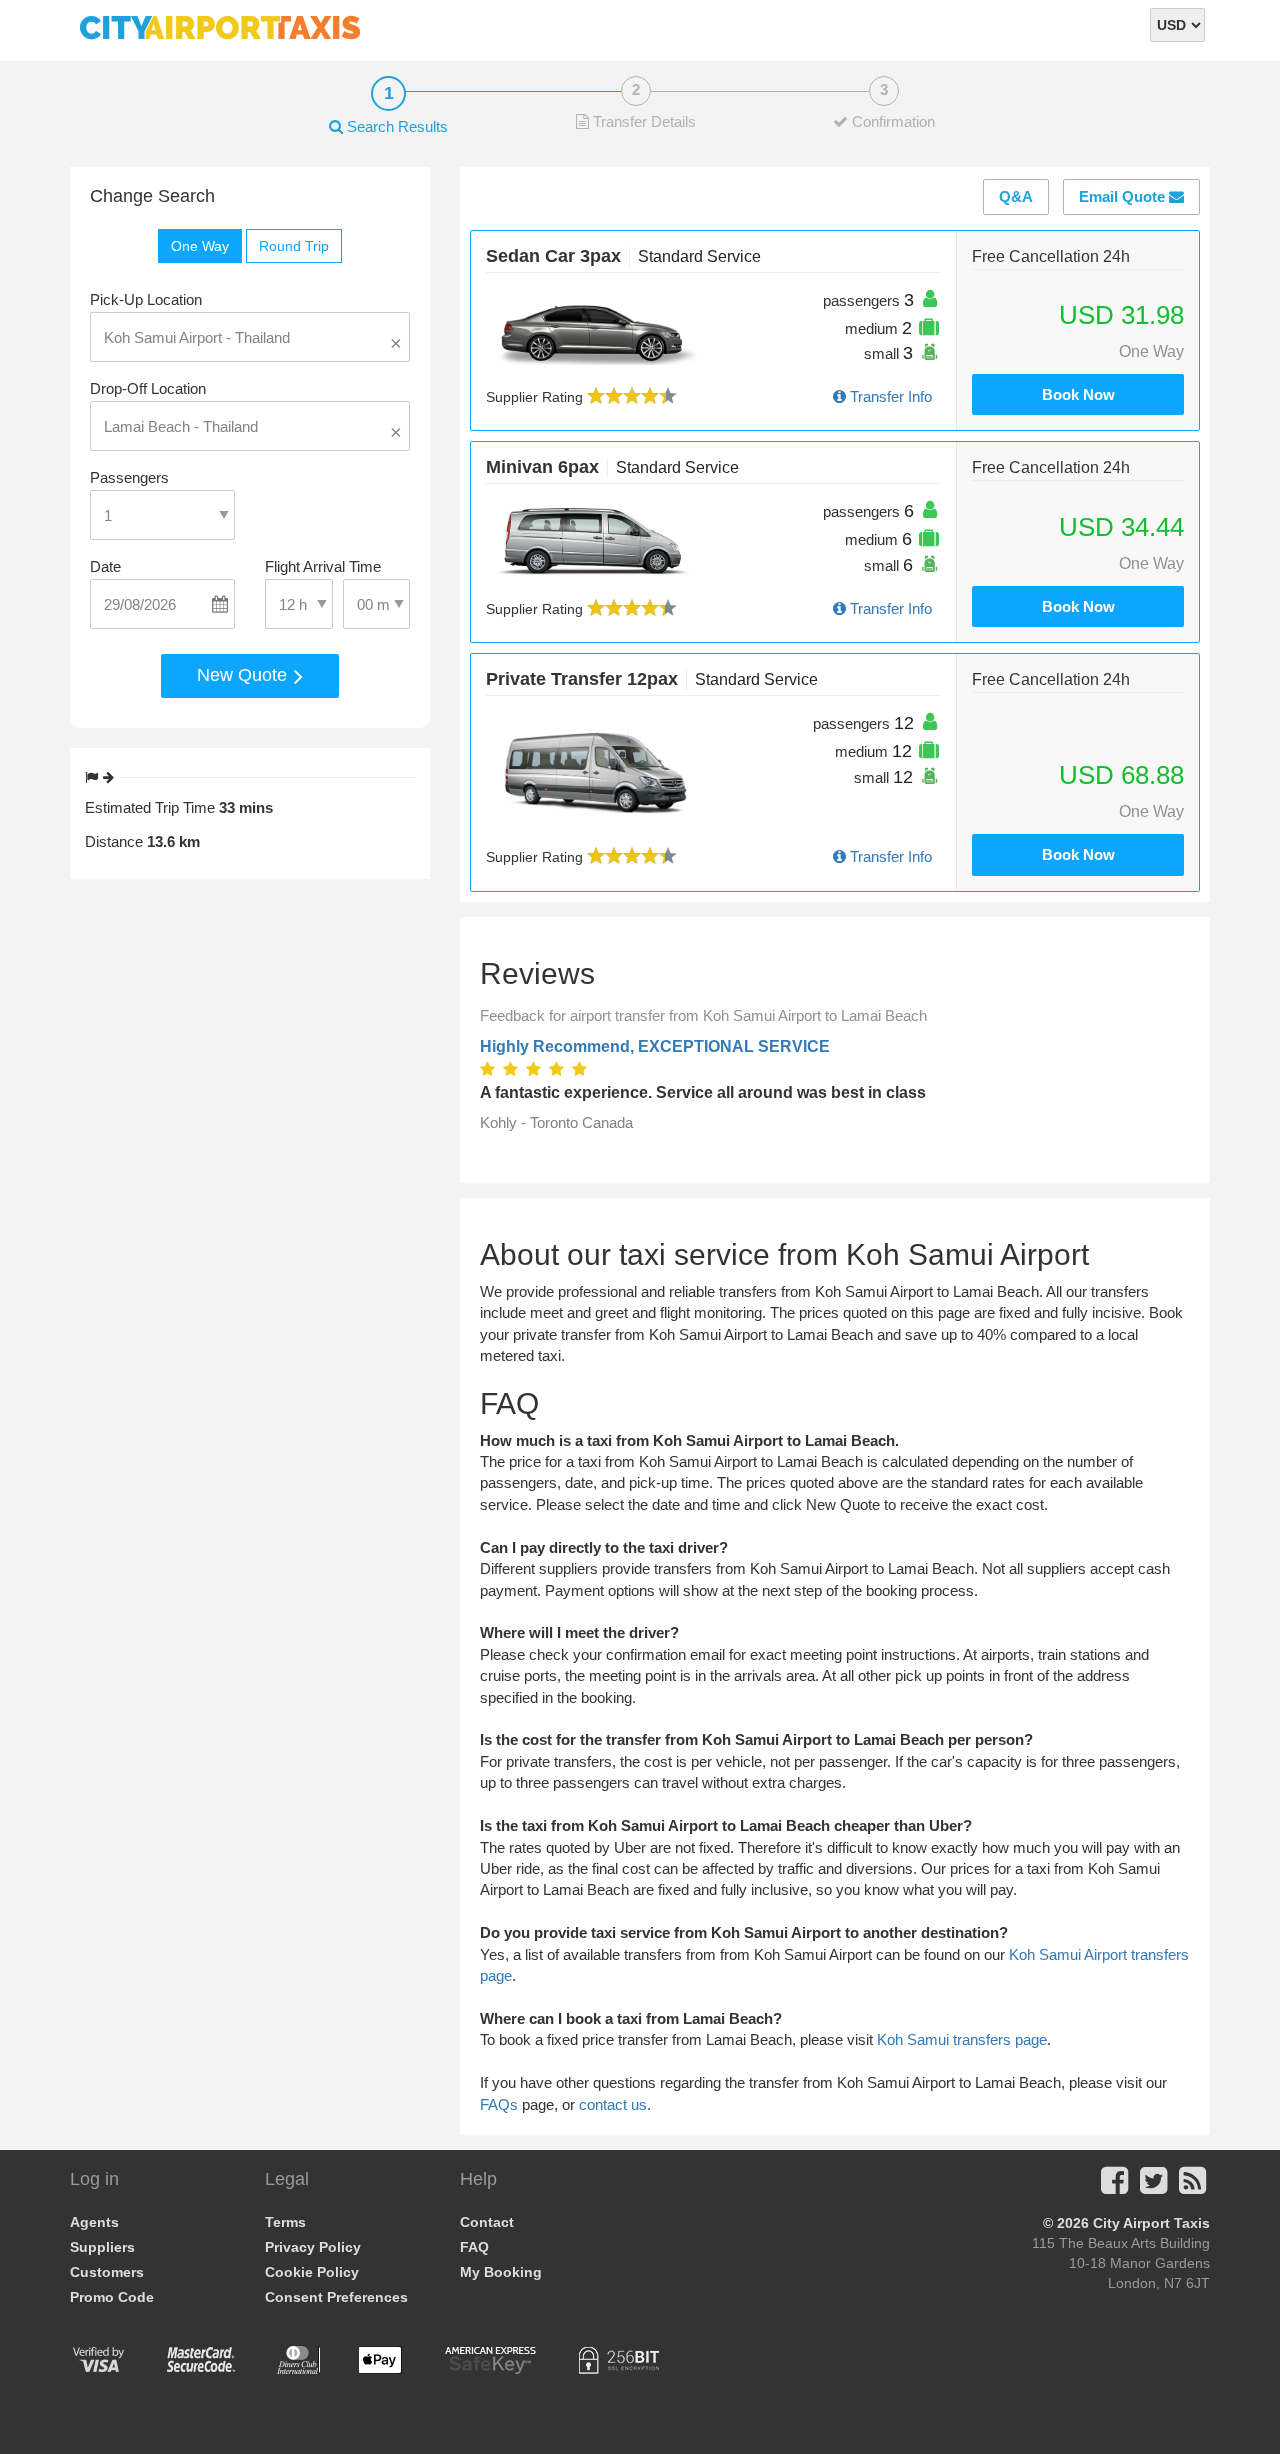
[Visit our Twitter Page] (1153, 2186)
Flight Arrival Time (323, 566)
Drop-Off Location (148, 388)
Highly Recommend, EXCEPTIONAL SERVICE (655, 1046)
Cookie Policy (312, 2272)
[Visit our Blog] (1192, 2186)
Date (105, 566)
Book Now (1078, 394)
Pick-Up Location (146, 299)
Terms (285, 2222)
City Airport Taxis (1151, 2223)
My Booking (501, 2272)
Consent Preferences (336, 2297)
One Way (200, 246)
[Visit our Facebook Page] (1114, 2186)
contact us (613, 2104)
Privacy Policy (313, 2247)
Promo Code (112, 2297)
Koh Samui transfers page (962, 2039)
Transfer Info (889, 396)
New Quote (244, 675)
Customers (107, 2272)
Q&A (1016, 196)
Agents (94, 2222)
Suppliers (102, 2247)
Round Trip (294, 246)
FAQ (474, 2247)
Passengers (129, 477)
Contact (487, 2222)
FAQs (499, 2104)
